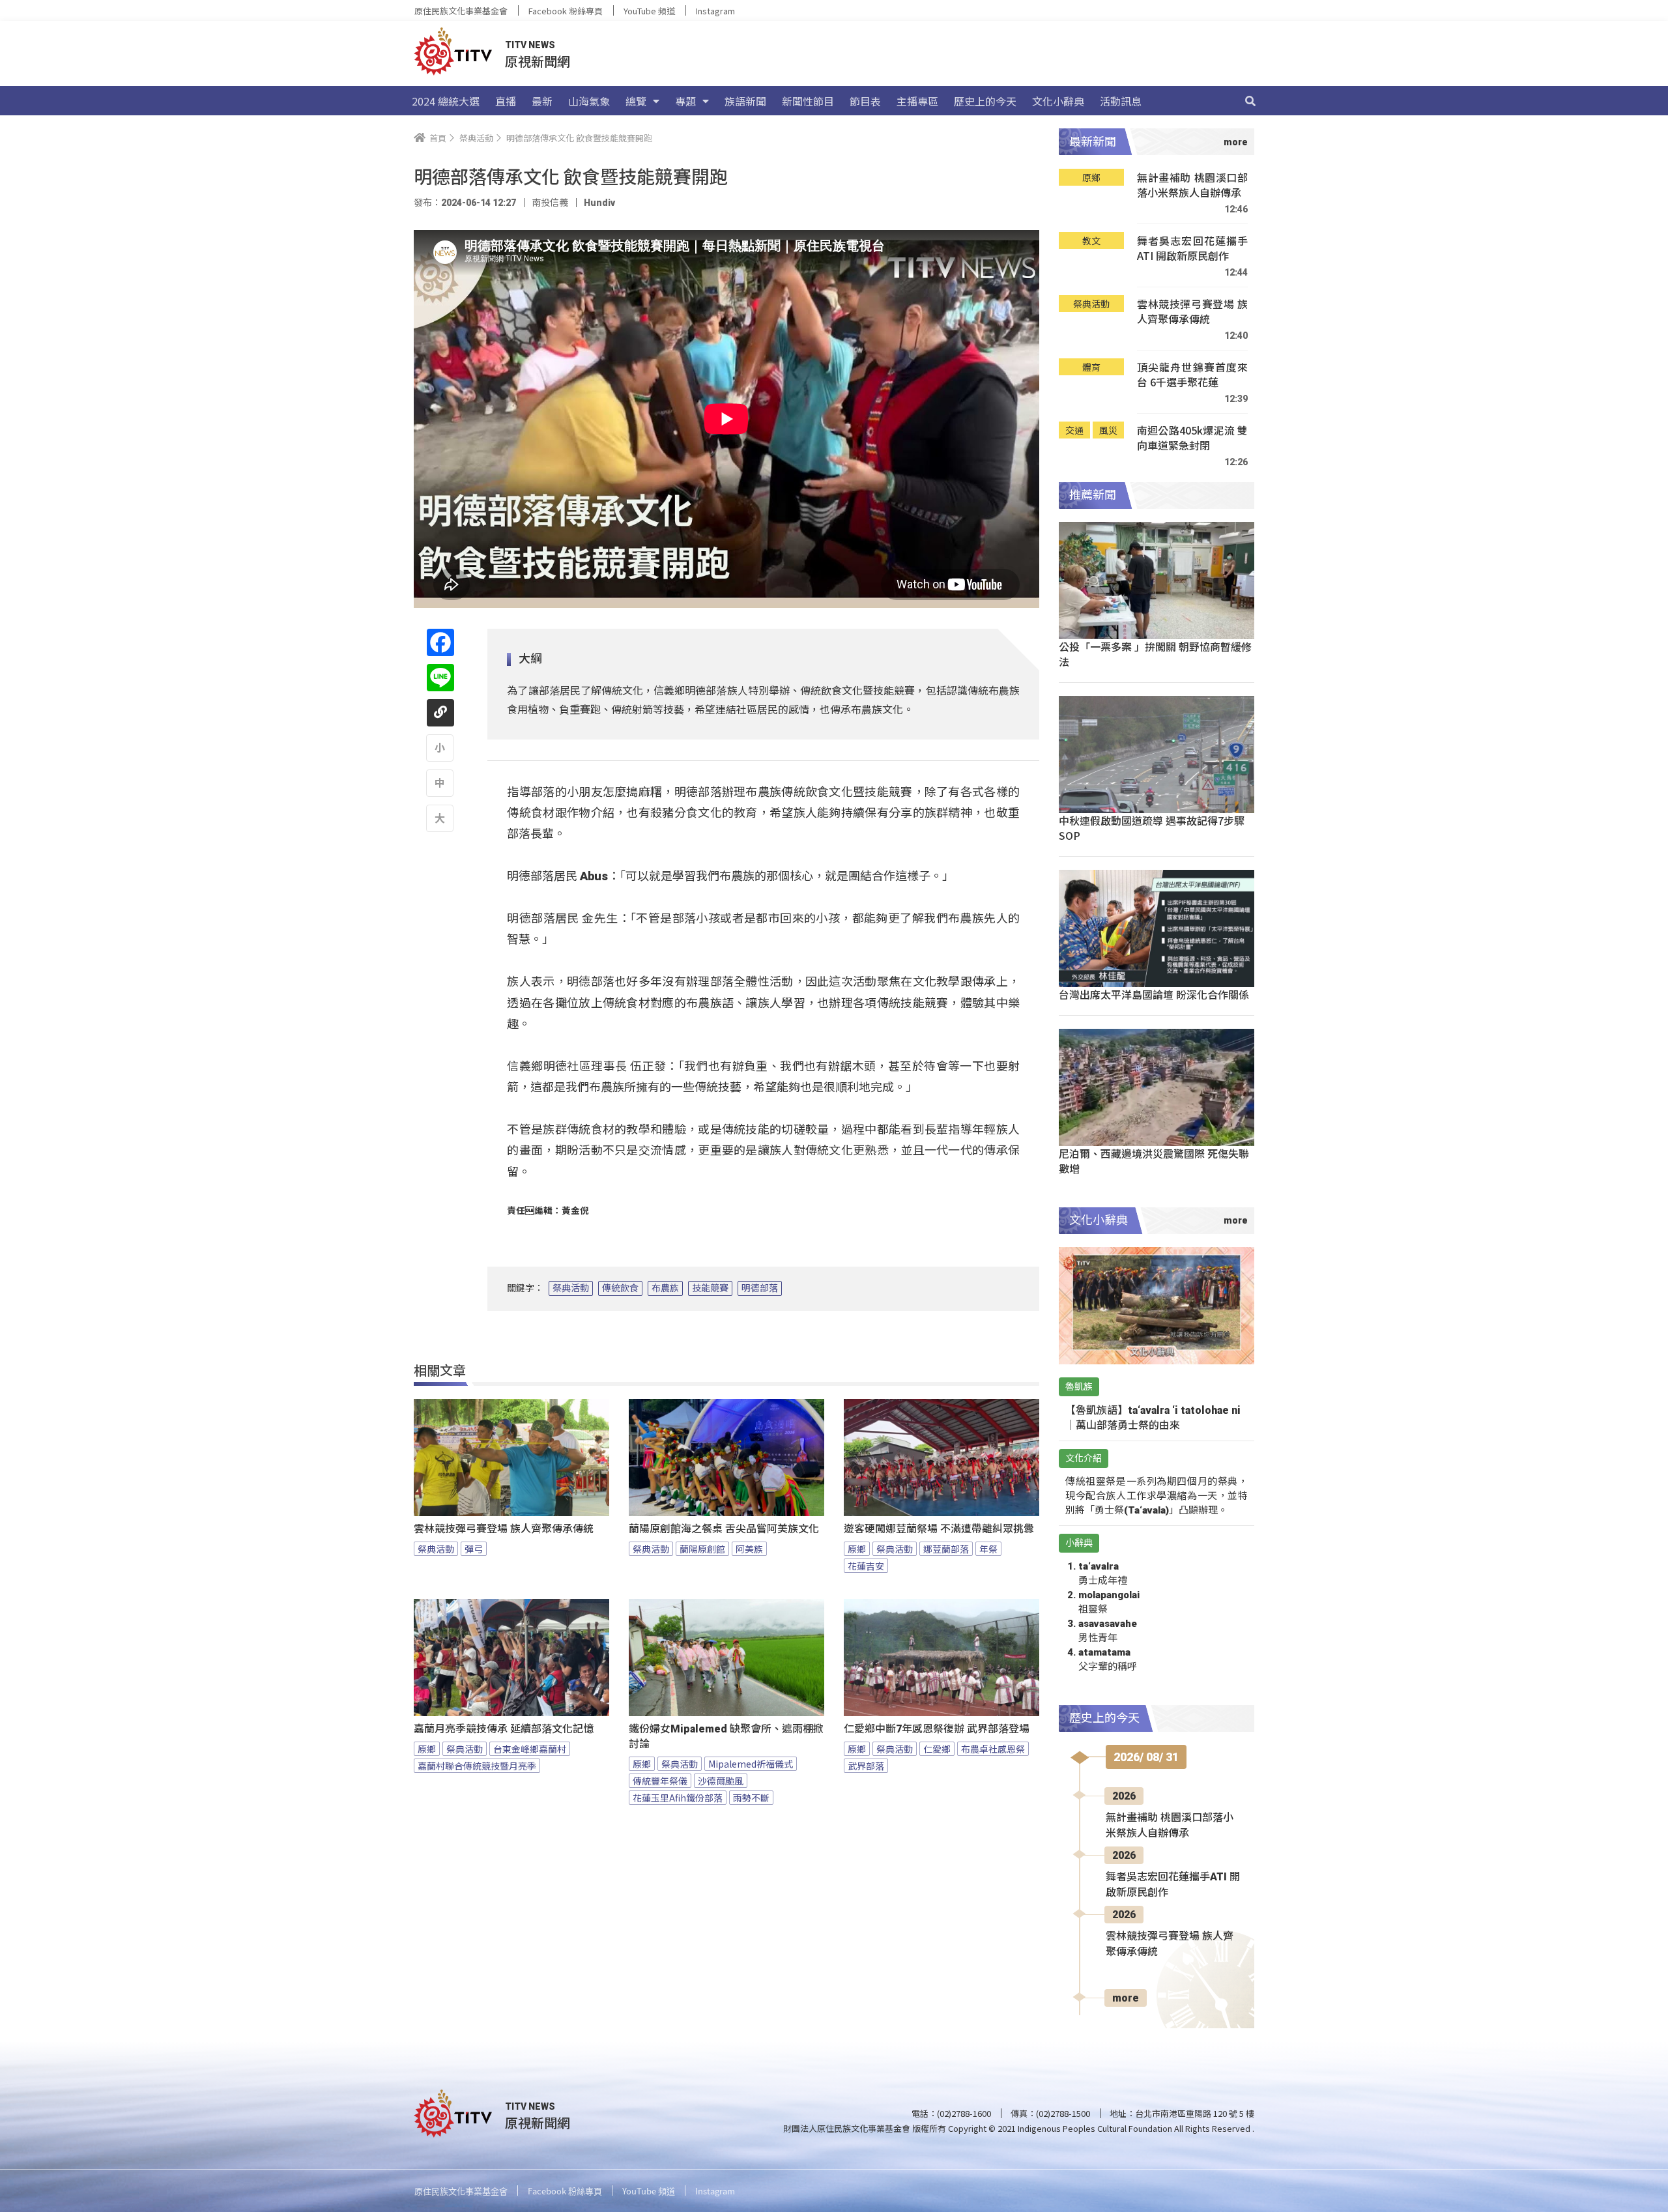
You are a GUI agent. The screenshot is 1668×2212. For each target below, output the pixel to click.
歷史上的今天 (985, 101)
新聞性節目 (808, 101)
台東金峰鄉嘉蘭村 (530, 1749)
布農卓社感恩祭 (993, 1749)
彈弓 (474, 1549)
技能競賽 (710, 1288)
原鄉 (857, 1549)
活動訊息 (1121, 101)
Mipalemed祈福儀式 (751, 1764)
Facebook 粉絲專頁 (566, 11)
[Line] (440, 678)
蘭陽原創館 (702, 1549)
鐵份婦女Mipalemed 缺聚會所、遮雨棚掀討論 (726, 1736)
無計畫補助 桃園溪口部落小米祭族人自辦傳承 (1192, 185)
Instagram (715, 11)
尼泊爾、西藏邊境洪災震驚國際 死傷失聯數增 (1154, 1161)
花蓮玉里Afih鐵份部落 (678, 1798)
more (1126, 1998)
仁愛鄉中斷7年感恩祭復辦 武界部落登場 (937, 1729)
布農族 (665, 1288)
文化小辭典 (1058, 101)
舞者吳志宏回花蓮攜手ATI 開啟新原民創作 (1192, 249)
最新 (542, 101)
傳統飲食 (620, 1288)
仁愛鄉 (937, 1749)
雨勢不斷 (751, 1798)
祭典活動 (571, 1288)
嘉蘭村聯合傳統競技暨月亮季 (477, 1766)
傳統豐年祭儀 (660, 1781)
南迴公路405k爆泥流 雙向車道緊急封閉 (1192, 438)
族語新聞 (745, 101)
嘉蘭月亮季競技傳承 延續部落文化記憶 (504, 1729)
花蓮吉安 (866, 1566)
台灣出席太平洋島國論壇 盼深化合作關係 (1154, 994)
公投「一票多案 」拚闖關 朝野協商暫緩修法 (1155, 654)
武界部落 (866, 1766)
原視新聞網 (538, 61)
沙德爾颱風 (721, 1781)
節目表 (865, 101)
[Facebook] (440, 642)
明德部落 (760, 1288)
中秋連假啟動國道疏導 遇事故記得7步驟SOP (1152, 828)
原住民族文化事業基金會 (461, 11)
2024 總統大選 (446, 101)
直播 (506, 101)
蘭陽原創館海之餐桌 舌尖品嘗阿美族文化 (724, 1529)
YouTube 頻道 (649, 11)
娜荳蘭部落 (946, 1549)
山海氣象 (589, 101)
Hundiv (599, 203)
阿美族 (749, 1549)
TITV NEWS (530, 45)
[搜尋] (1250, 101)
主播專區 (917, 101)
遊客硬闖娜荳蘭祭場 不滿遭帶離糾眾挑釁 (939, 1529)
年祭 (988, 1549)
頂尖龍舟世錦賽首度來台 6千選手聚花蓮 (1192, 375)
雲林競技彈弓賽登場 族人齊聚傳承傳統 (504, 1529)
